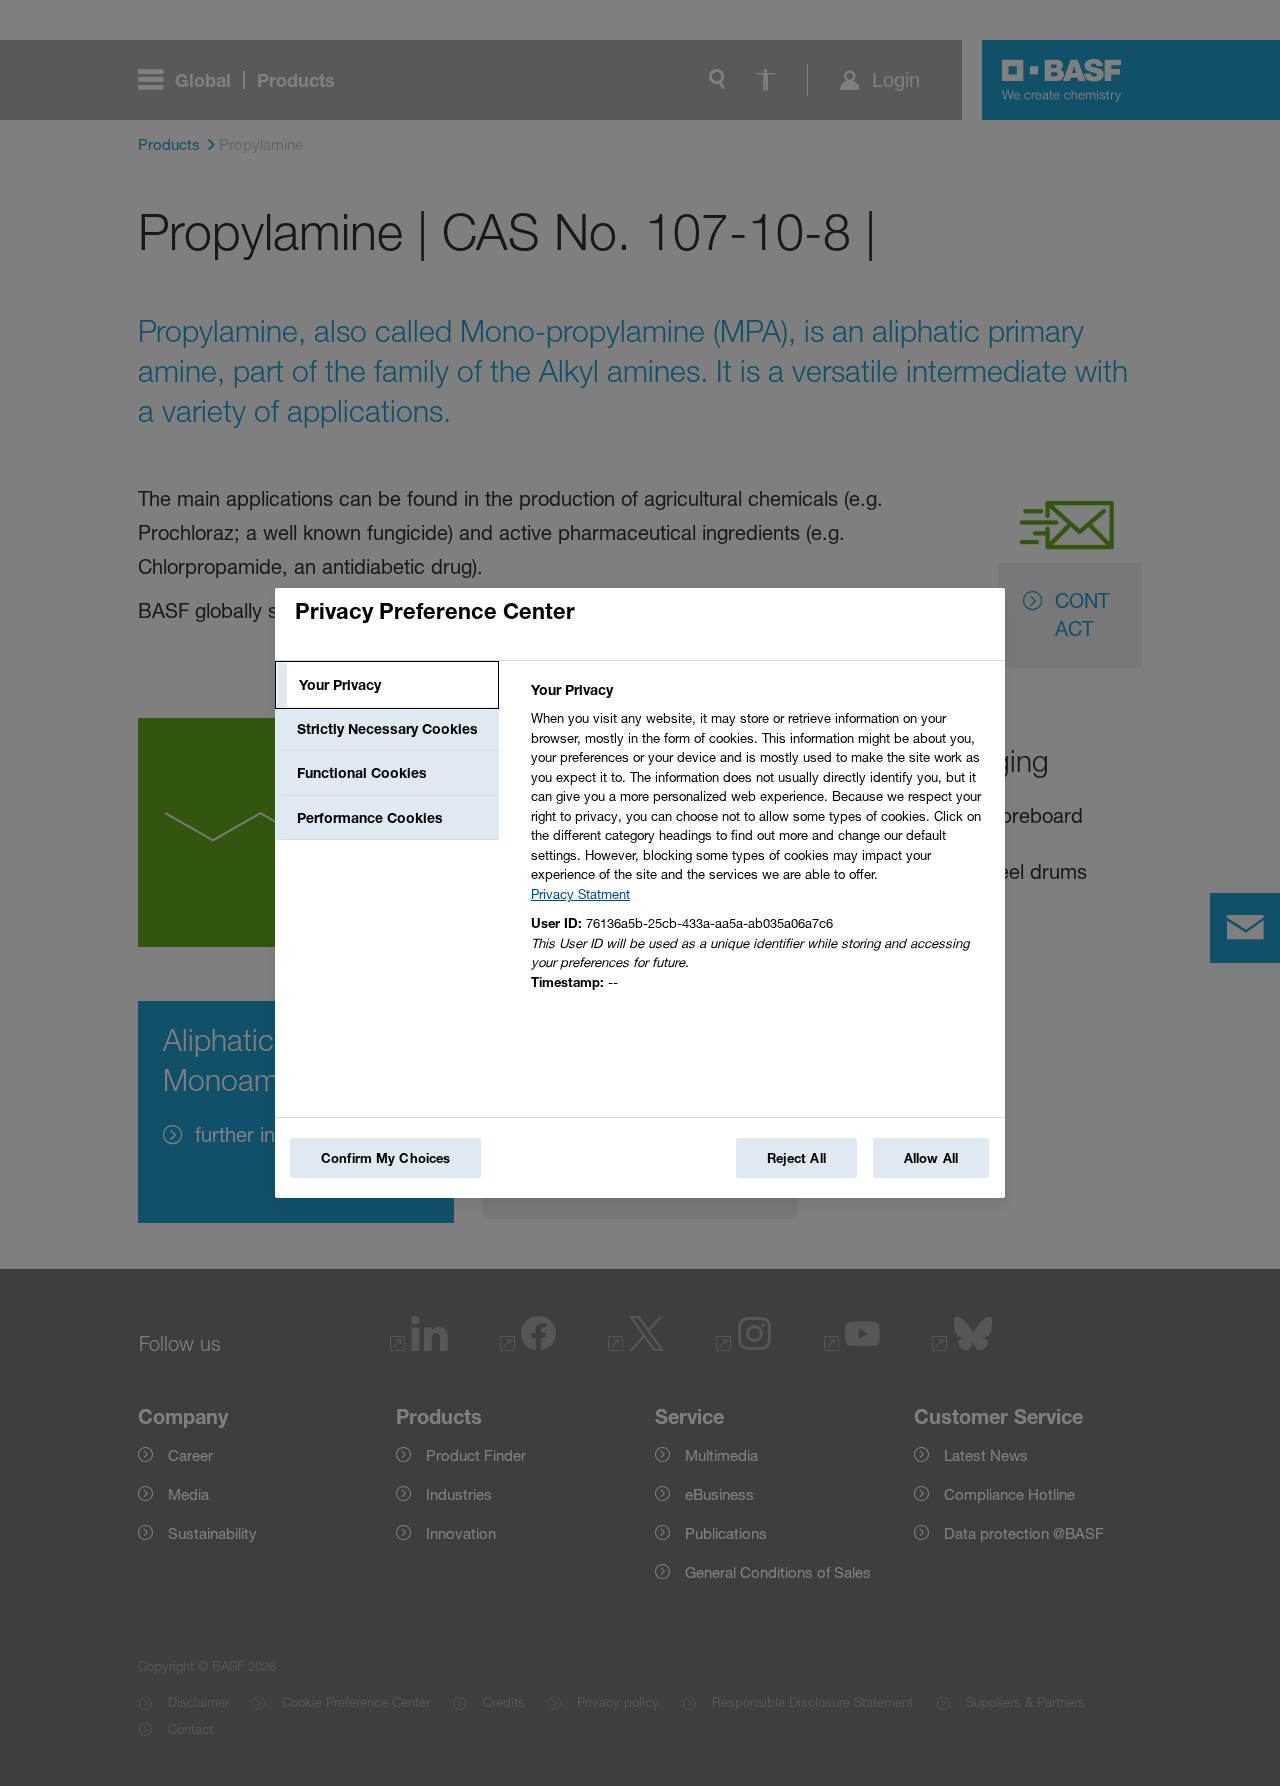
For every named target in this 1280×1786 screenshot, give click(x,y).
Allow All (931, 1158)
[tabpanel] (759, 841)
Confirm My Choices (385, 1158)
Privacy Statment (580, 894)
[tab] (387, 685)
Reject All (796, 1158)
